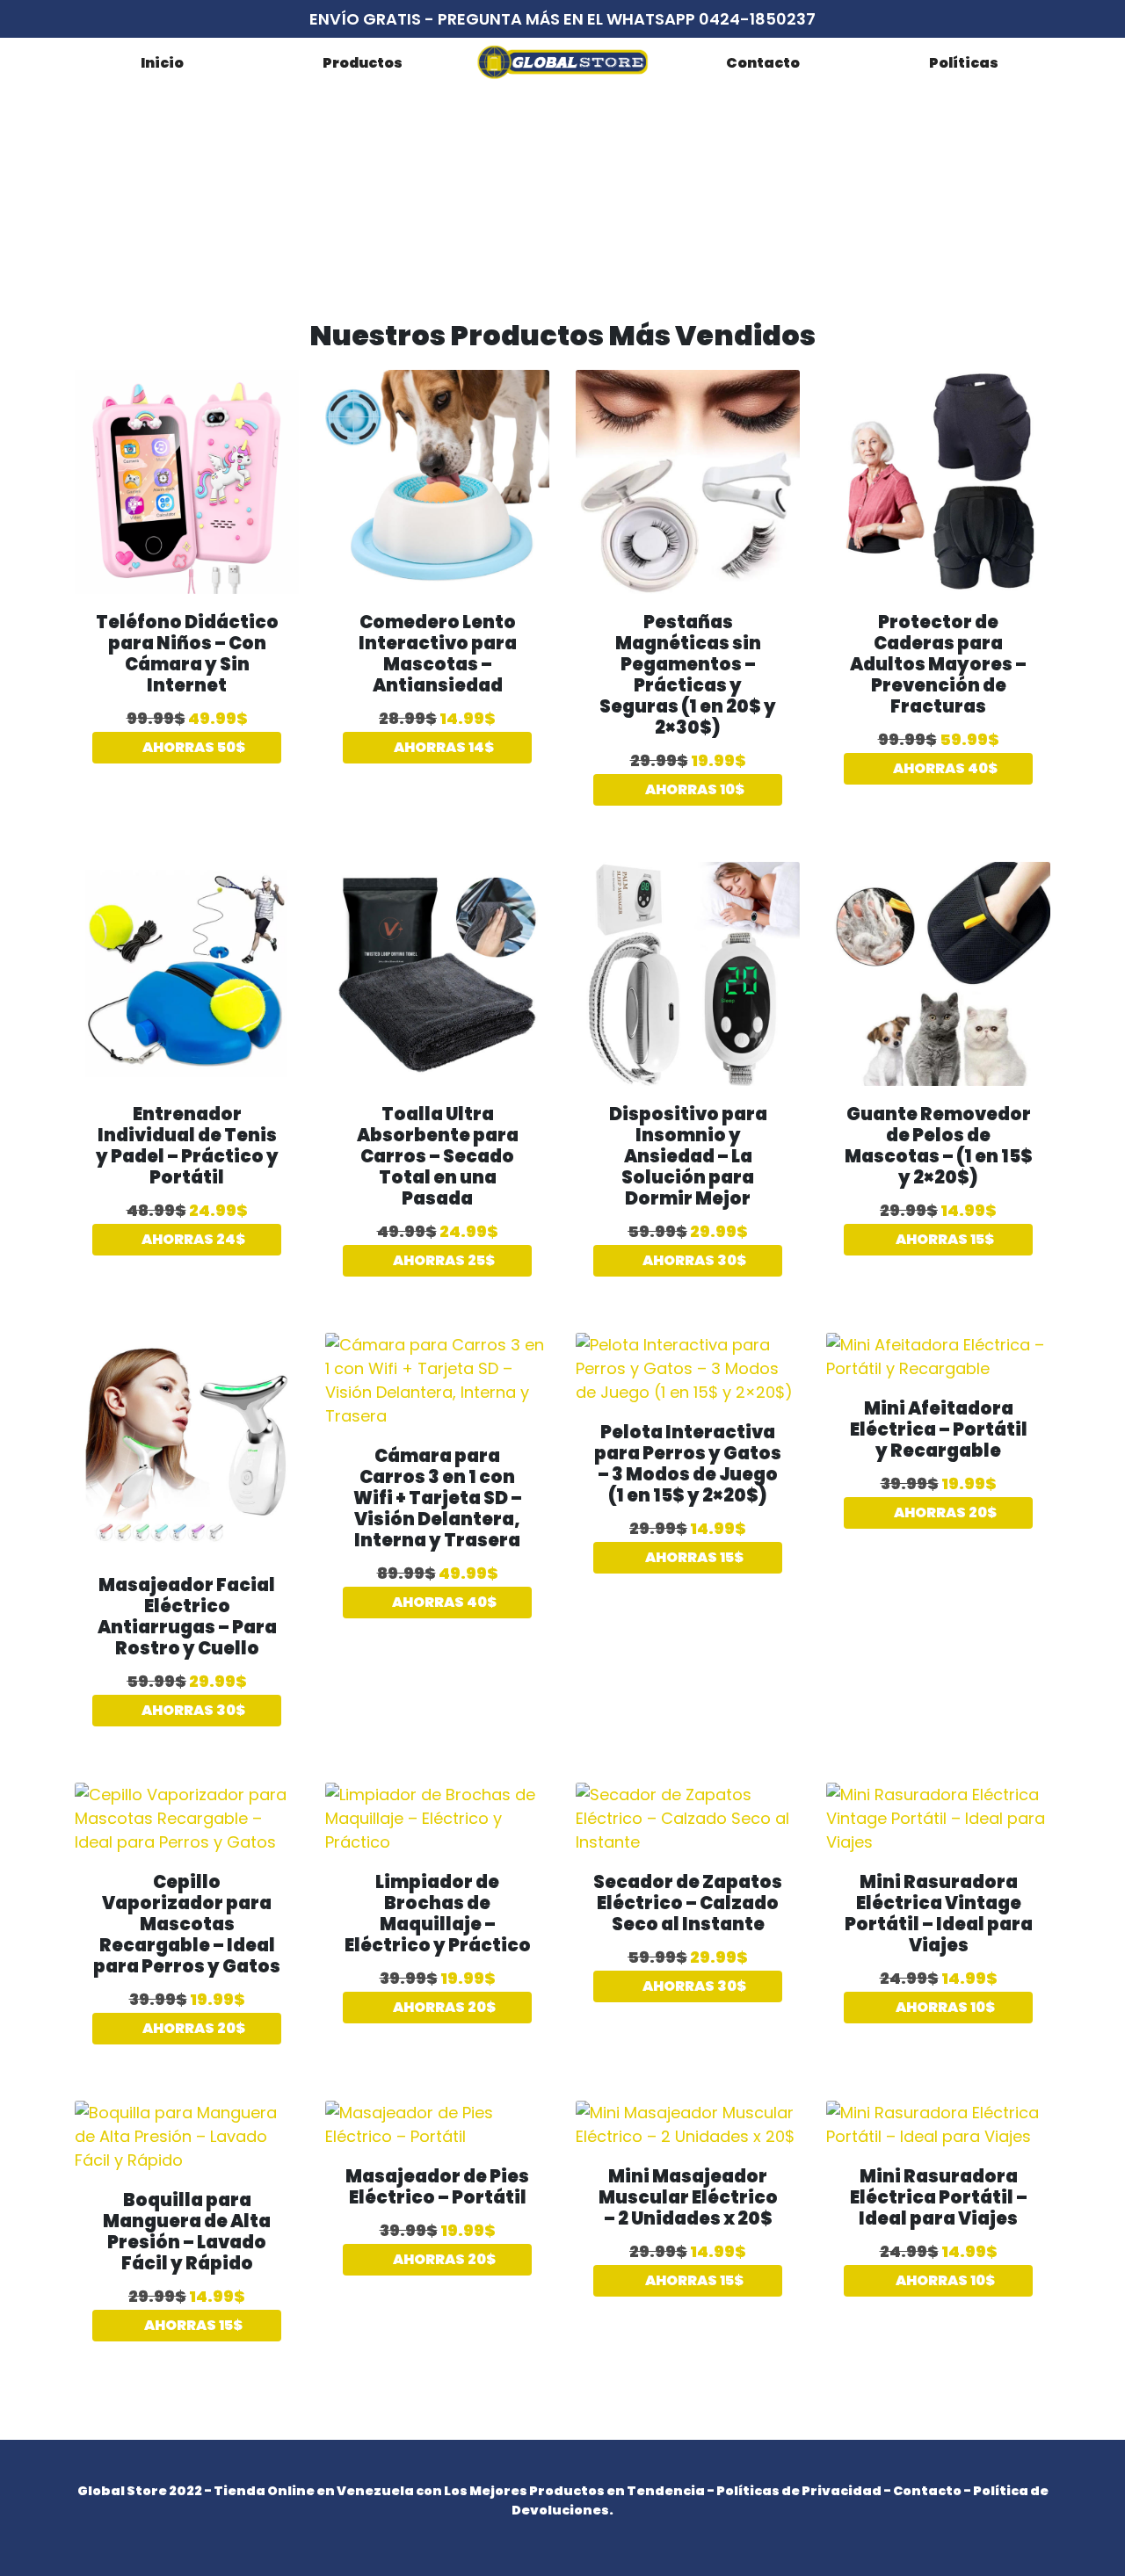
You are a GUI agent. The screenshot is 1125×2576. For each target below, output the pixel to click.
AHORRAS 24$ (192, 1239)
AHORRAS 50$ (192, 747)
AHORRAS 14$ (443, 747)
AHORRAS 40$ (944, 768)
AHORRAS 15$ (944, 1239)
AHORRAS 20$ (944, 1512)
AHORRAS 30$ (693, 1260)
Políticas (964, 63)
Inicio (162, 63)
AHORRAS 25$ (443, 1260)
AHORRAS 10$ (693, 789)
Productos (363, 63)
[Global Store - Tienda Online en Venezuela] (562, 62)
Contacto (763, 63)
